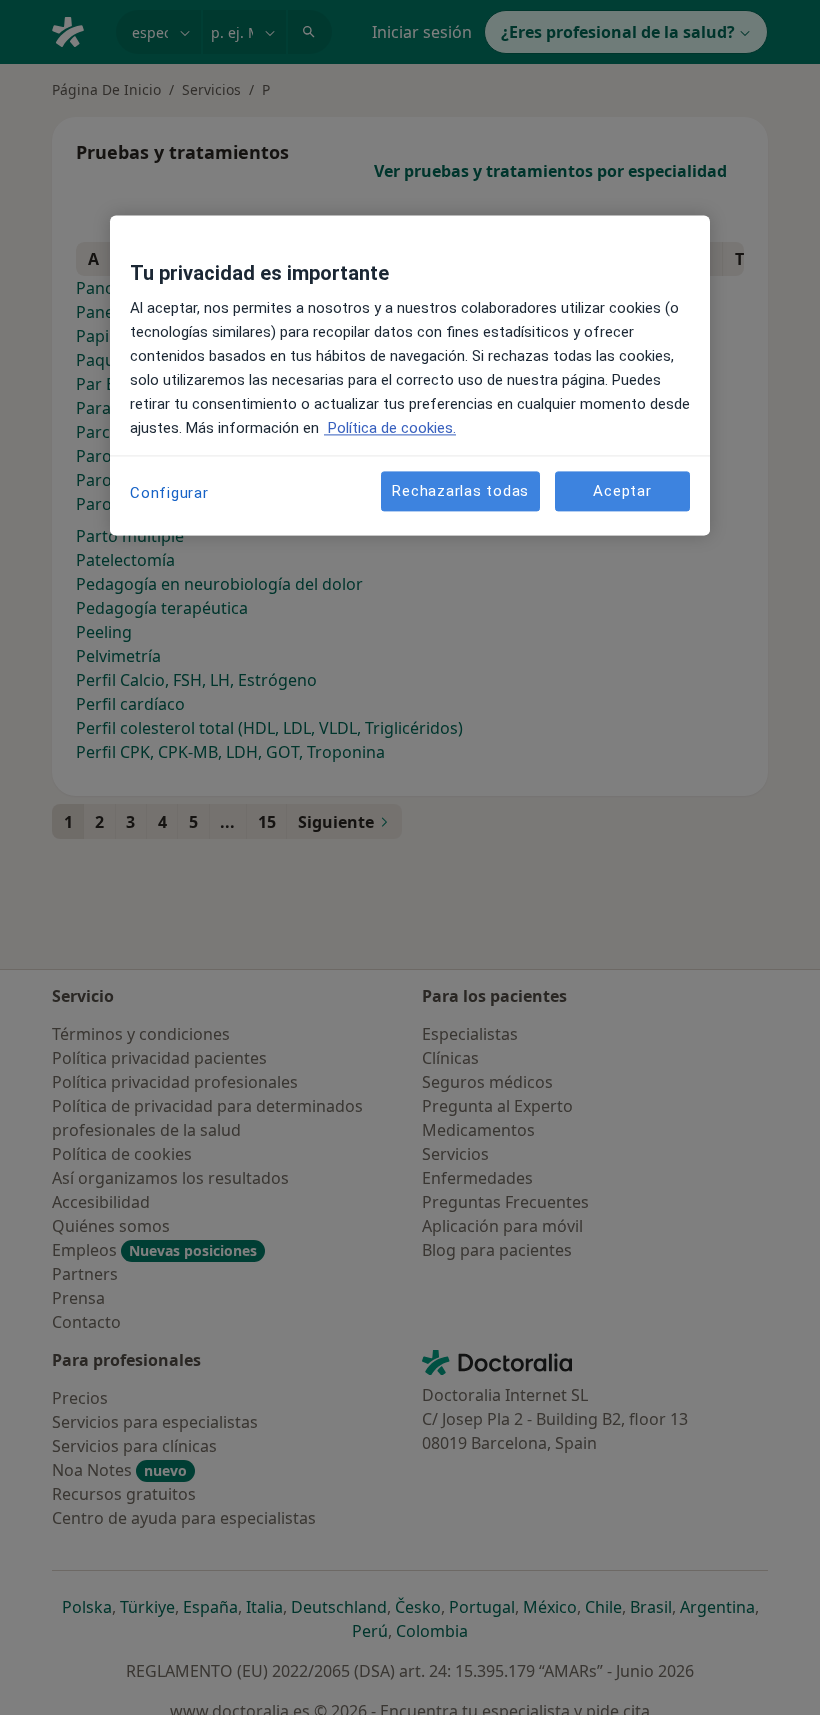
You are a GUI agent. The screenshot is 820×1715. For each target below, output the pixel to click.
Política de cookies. (390, 429)
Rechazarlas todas (460, 491)
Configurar (169, 494)
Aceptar (622, 491)
